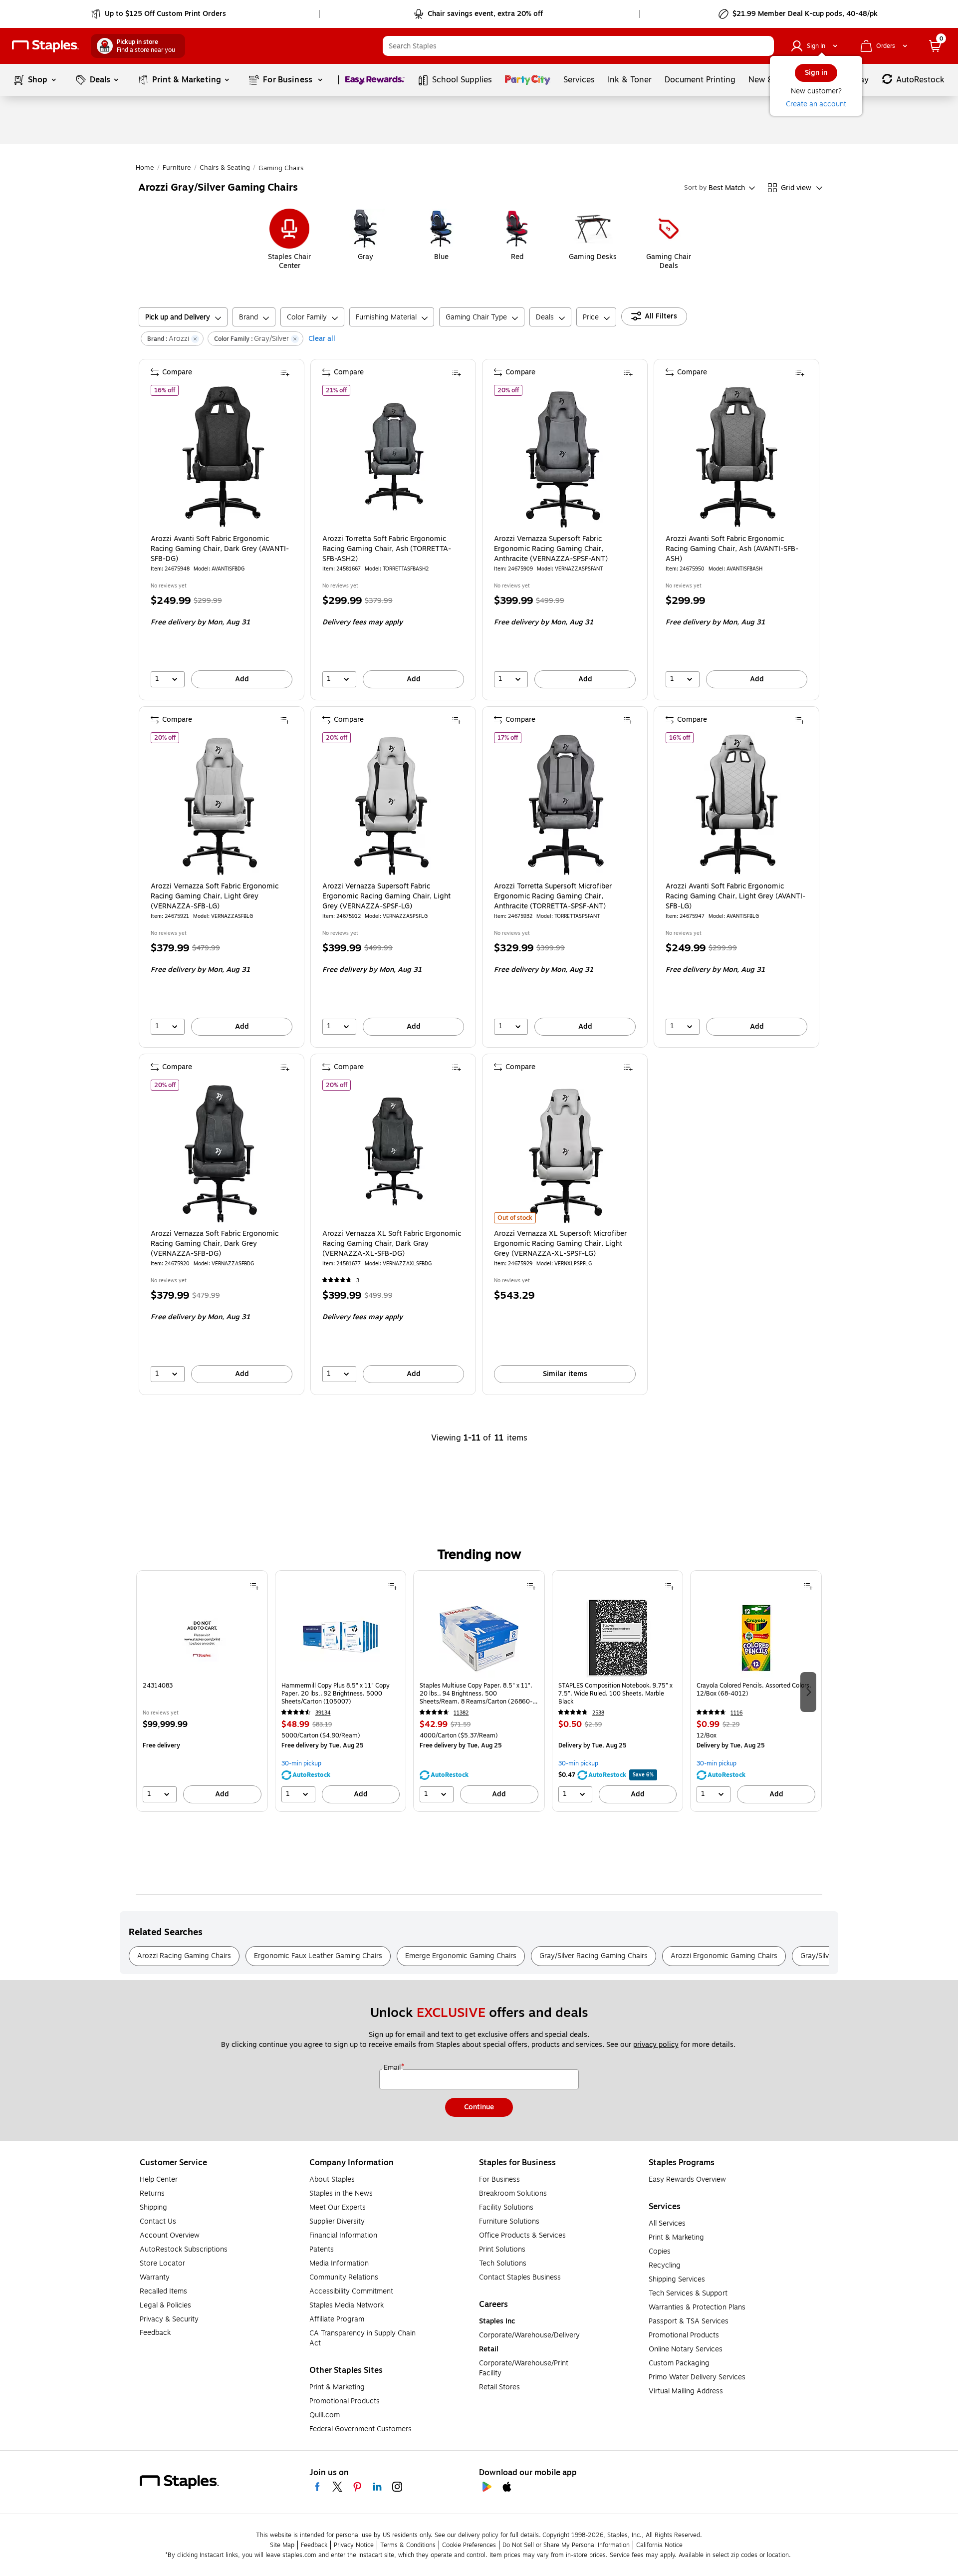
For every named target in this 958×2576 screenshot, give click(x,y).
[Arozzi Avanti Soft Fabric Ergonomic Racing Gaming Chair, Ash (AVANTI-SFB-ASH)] (737, 457)
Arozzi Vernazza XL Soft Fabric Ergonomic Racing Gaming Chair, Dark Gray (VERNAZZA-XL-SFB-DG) (392, 1244)
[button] (764, 46)
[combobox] (578, 46)
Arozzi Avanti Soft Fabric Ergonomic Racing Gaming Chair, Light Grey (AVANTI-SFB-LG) (735, 896)
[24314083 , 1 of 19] (202, 1638)
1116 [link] (736, 1713)
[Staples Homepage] (45, 46)
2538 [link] (598, 1713)
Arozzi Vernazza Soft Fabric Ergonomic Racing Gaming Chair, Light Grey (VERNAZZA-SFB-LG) (215, 896)
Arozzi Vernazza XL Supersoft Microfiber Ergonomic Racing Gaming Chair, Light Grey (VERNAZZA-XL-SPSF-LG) (560, 1244)
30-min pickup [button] (301, 1763)
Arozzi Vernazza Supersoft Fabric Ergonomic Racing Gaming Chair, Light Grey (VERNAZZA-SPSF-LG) (386, 896)
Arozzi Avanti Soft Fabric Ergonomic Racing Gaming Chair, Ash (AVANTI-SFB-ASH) (732, 549)
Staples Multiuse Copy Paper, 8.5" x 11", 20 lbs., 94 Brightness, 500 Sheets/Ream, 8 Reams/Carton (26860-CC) (476, 1694)
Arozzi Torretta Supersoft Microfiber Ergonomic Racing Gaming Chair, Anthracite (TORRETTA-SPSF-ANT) (553, 896)
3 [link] (358, 1281)
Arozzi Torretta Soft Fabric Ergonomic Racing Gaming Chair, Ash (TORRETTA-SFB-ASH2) (387, 549)
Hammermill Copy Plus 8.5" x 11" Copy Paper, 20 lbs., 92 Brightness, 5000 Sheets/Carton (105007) (336, 1694)
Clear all (322, 339)
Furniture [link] (177, 168)
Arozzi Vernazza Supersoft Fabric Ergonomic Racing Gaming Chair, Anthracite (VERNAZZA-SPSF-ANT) (551, 549)
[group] (202, 1691)
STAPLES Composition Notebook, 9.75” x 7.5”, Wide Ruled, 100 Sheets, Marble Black (615, 1694)
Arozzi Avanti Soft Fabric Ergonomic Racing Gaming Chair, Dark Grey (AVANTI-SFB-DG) (220, 549)
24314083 (158, 1686)
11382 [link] (461, 1713)
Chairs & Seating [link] (225, 168)
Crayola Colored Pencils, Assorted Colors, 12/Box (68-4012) (754, 1690)
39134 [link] (323, 1713)
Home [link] (145, 168)
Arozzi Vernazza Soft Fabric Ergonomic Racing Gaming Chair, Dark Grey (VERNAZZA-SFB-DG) (215, 1244)
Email (393, 2068)
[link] (159, 14)
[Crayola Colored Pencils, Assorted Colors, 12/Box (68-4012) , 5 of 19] (756, 1638)
